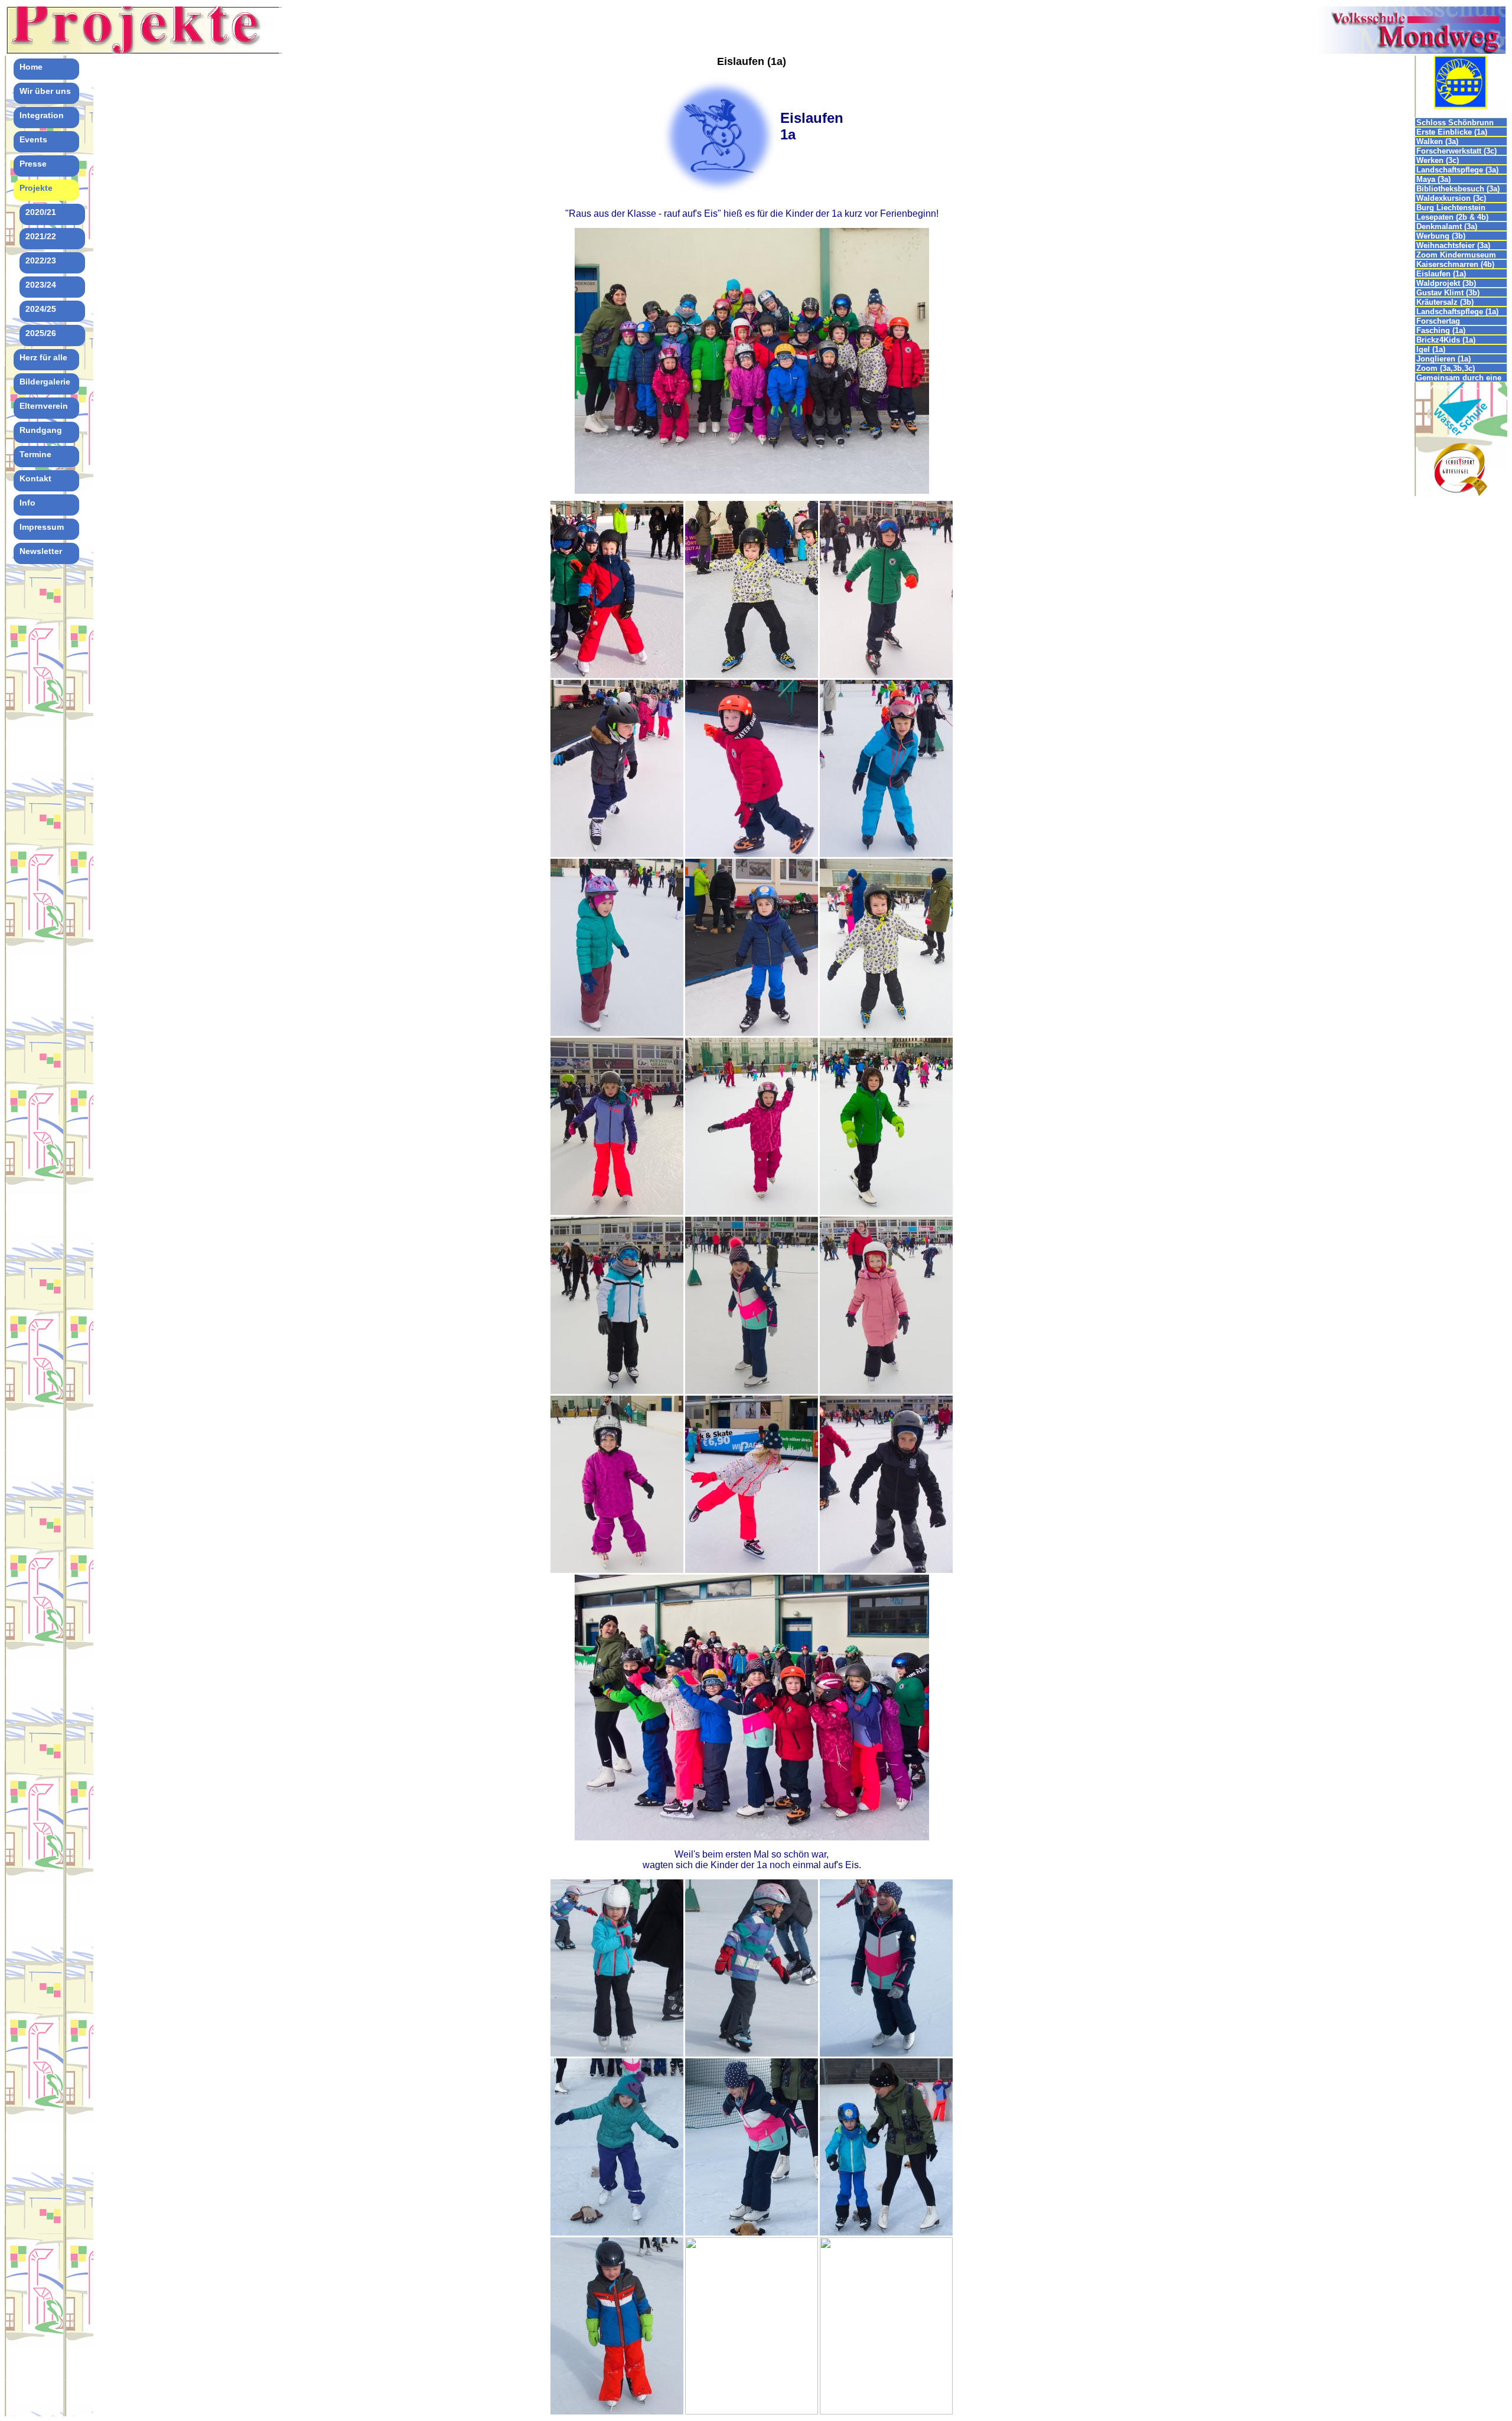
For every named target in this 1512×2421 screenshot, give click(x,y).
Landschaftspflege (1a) (1457, 312)
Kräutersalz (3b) (1445, 302)
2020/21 (41, 212)
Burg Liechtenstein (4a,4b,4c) (1451, 208)
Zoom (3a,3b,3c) (1446, 368)
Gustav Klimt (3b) (1448, 293)
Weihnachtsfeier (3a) (1453, 245)
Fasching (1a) (1441, 330)
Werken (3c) (1438, 160)
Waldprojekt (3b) (1446, 283)
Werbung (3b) (1441, 236)
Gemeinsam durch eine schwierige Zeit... (1459, 378)
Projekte (36, 188)
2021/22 (41, 236)
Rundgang (41, 430)
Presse (33, 164)
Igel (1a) (1431, 349)
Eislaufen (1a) (1441, 274)
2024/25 (41, 309)
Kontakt (35, 478)
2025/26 (41, 333)
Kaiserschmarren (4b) (1455, 264)
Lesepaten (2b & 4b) (1452, 217)
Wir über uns (45, 91)
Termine (35, 454)
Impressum (42, 527)
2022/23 (41, 260)
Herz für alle (43, 357)
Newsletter (41, 551)
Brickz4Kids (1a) (1446, 340)
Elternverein (44, 406)
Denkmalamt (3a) (1447, 227)
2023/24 (41, 285)
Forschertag (1438, 321)
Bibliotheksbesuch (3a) (1458, 189)
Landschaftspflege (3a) (1457, 170)
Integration (42, 115)
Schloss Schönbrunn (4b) (1455, 123)
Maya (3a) (1433, 179)
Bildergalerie (45, 382)
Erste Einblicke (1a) (1452, 132)
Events (33, 139)
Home (31, 67)
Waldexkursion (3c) (1451, 198)
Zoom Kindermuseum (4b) (1456, 255)
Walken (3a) (1437, 141)
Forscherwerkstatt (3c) (1456, 151)
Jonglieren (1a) (1443, 359)
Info (27, 503)
